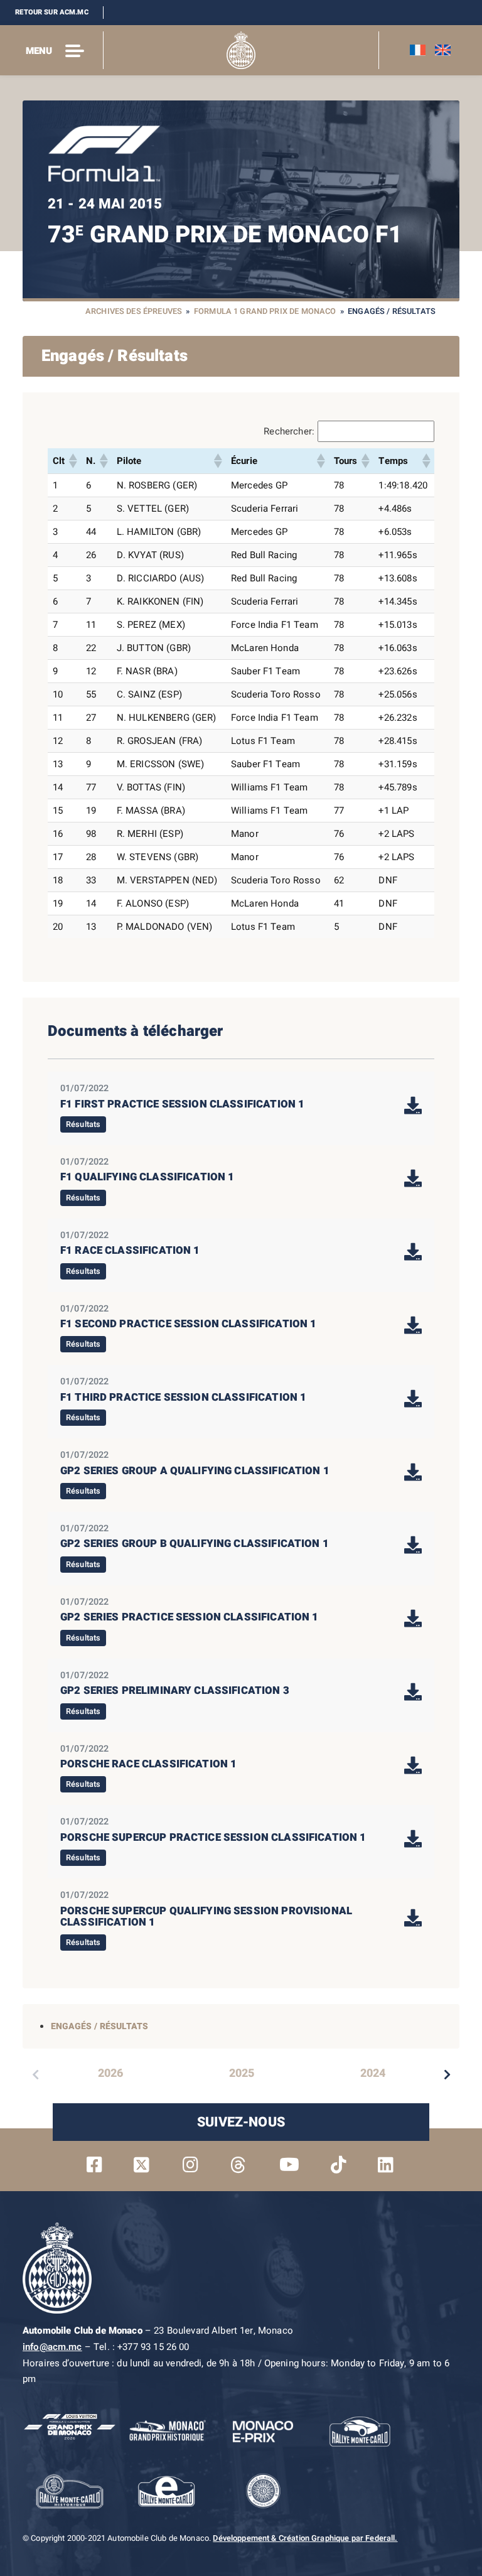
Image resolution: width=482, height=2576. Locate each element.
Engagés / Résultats (99, 2026)
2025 (242, 2073)
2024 (373, 2073)
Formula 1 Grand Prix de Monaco (265, 311)
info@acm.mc (52, 2347)
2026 (110, 2073)
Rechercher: (289, 431)
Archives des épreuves (134, 311)
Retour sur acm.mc (52, 12)
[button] (72, 461)
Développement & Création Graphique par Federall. (305, 2538)
